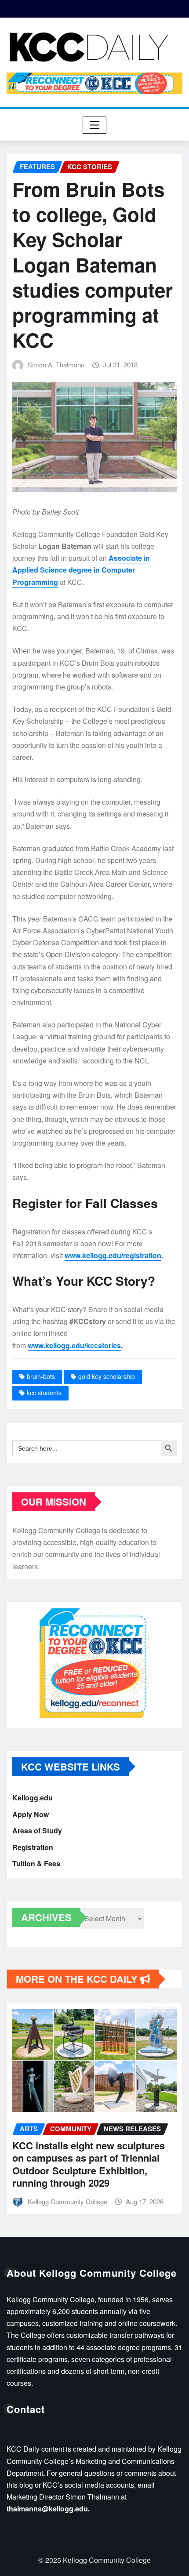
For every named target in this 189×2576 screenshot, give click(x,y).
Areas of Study (37, 1830)
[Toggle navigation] (95, 125)
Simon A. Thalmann (56, 365)
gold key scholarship (107, 1376)
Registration (33, 1847)
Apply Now (31, 1814)
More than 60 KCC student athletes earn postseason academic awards (97, 2158)
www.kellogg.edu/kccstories (74, 1345)
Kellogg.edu (33, 1798)
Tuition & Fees (36, 1863)
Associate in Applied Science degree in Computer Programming (81, 570)
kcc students (44, 1393)
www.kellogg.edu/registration (113, 1255)
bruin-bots (41, 1376)
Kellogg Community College (74, 2183)
